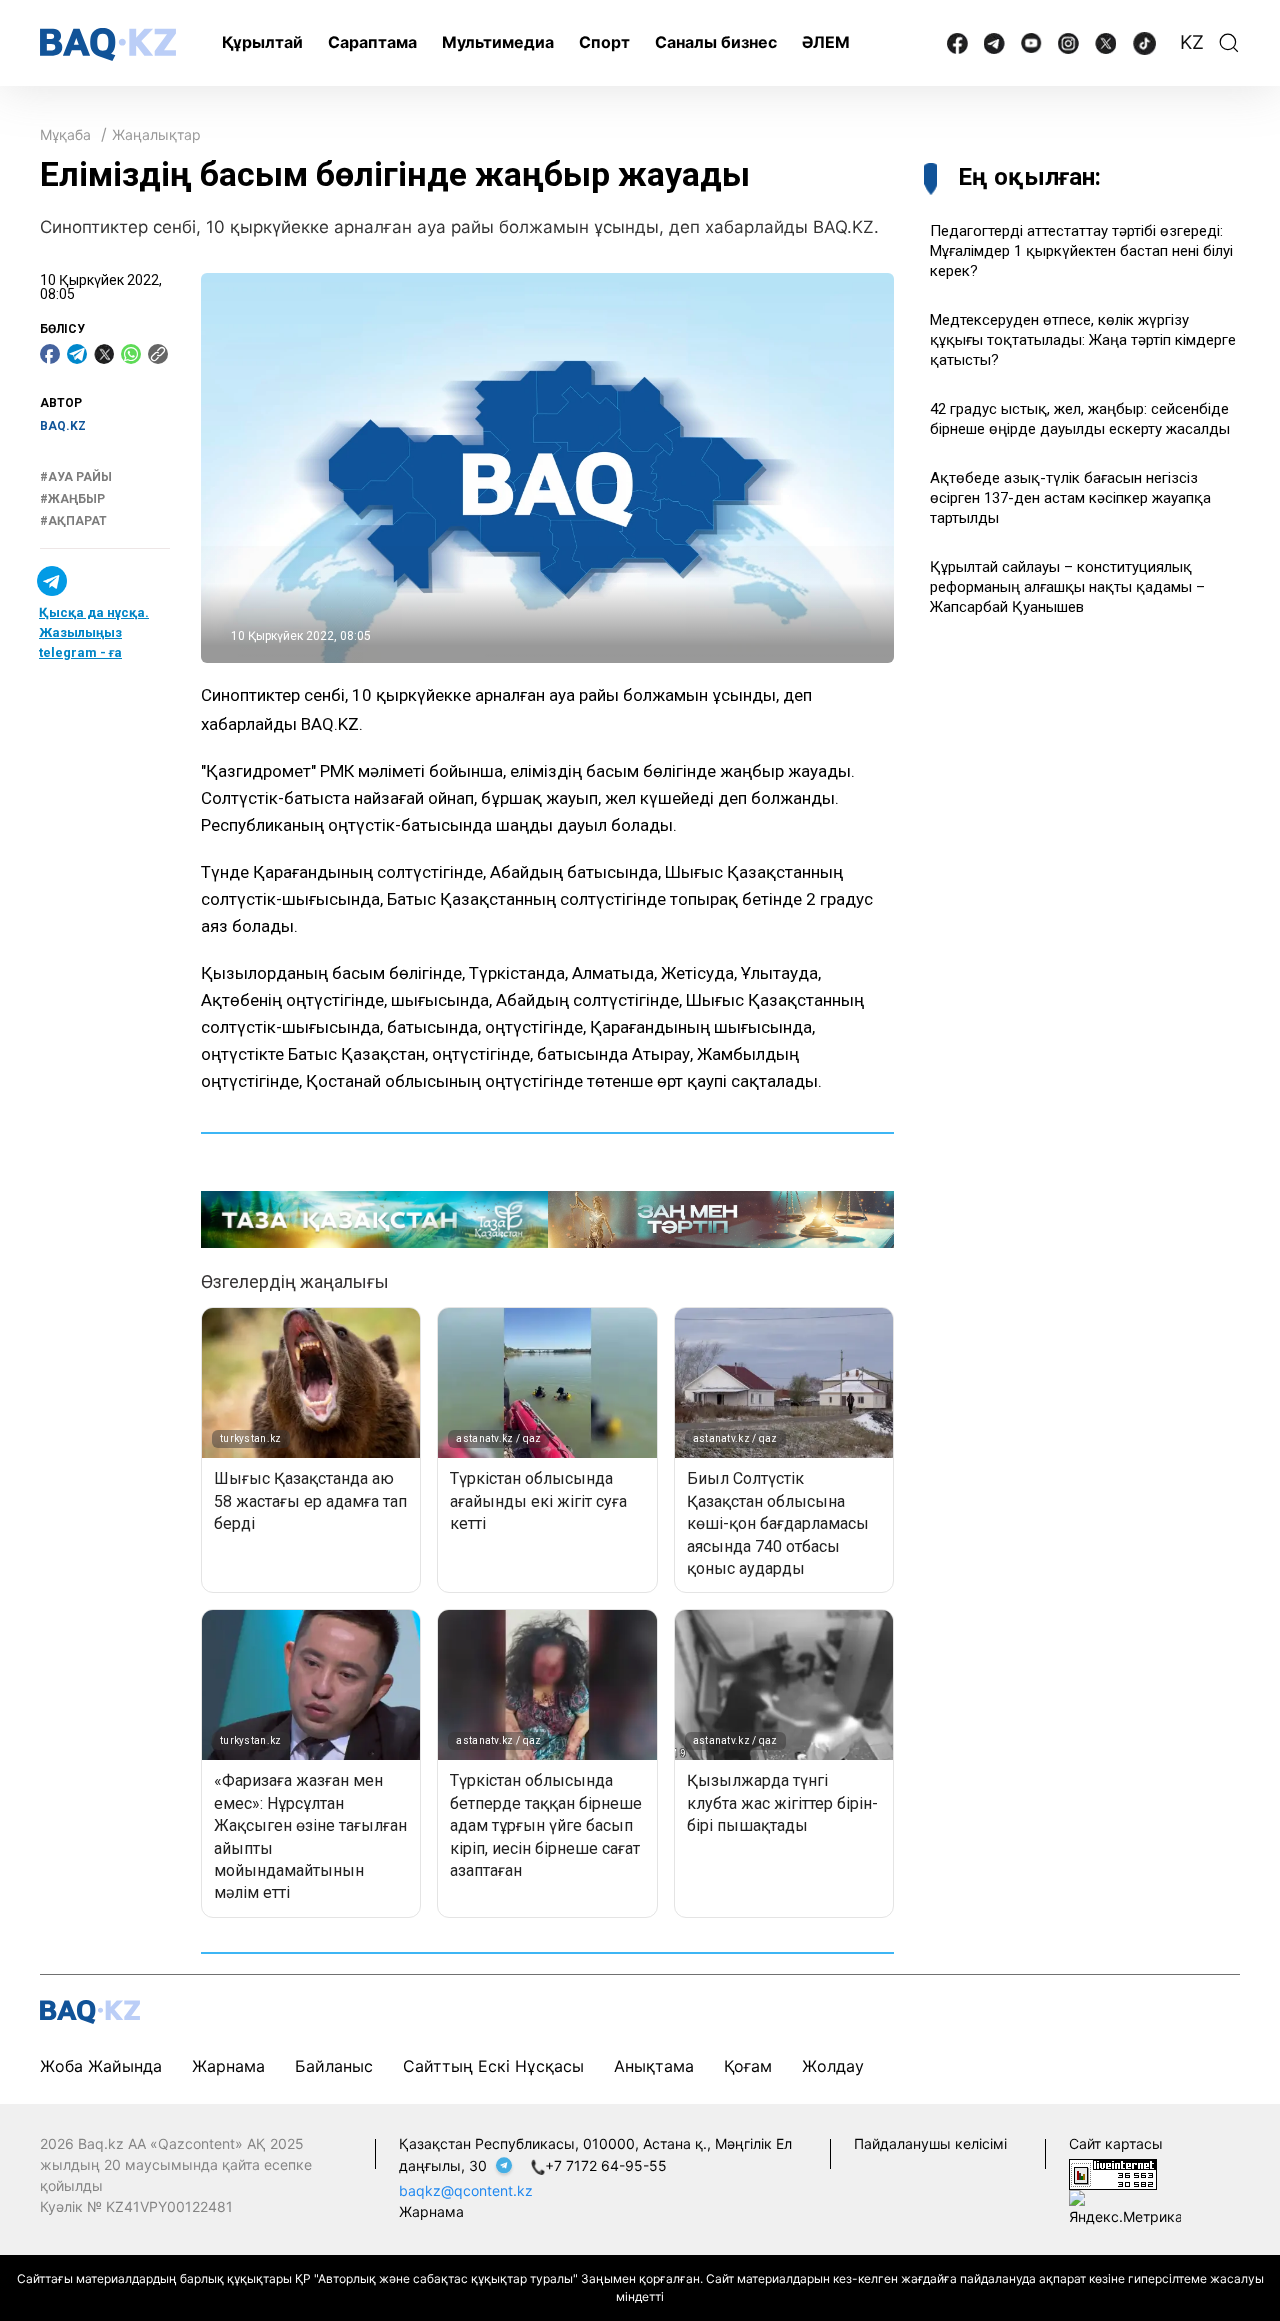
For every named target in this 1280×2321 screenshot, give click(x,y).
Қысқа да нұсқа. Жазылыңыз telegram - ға (94, 632)
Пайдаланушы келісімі (930, 2143)
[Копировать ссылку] (158, 354)
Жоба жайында (101, 2066)
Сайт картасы (1116, 2143)
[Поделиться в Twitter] (104, 354)
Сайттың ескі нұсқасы (493, 2066)
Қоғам (748, 2066)
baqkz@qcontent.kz (466, 2190)
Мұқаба (65, 134)
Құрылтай (262, 42)
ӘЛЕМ (826, 42)
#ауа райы (76, 477)
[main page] (108, 44)
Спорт (604, 42)
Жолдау (833, 2066)
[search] (1229, 43)
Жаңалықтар (156, 134)
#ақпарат (73, 522)
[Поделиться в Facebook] (50, 354)
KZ (1192, 42)
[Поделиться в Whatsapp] (131, 354)
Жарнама (228, 2066)
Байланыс (334, 2066)
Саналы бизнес (716, 42)
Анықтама (654, 2066)
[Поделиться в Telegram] (77, 354)
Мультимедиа (498, 42)
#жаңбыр (72, 499)
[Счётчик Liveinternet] (1113, 2173)
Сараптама (372, 42)
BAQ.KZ (63, 426)
